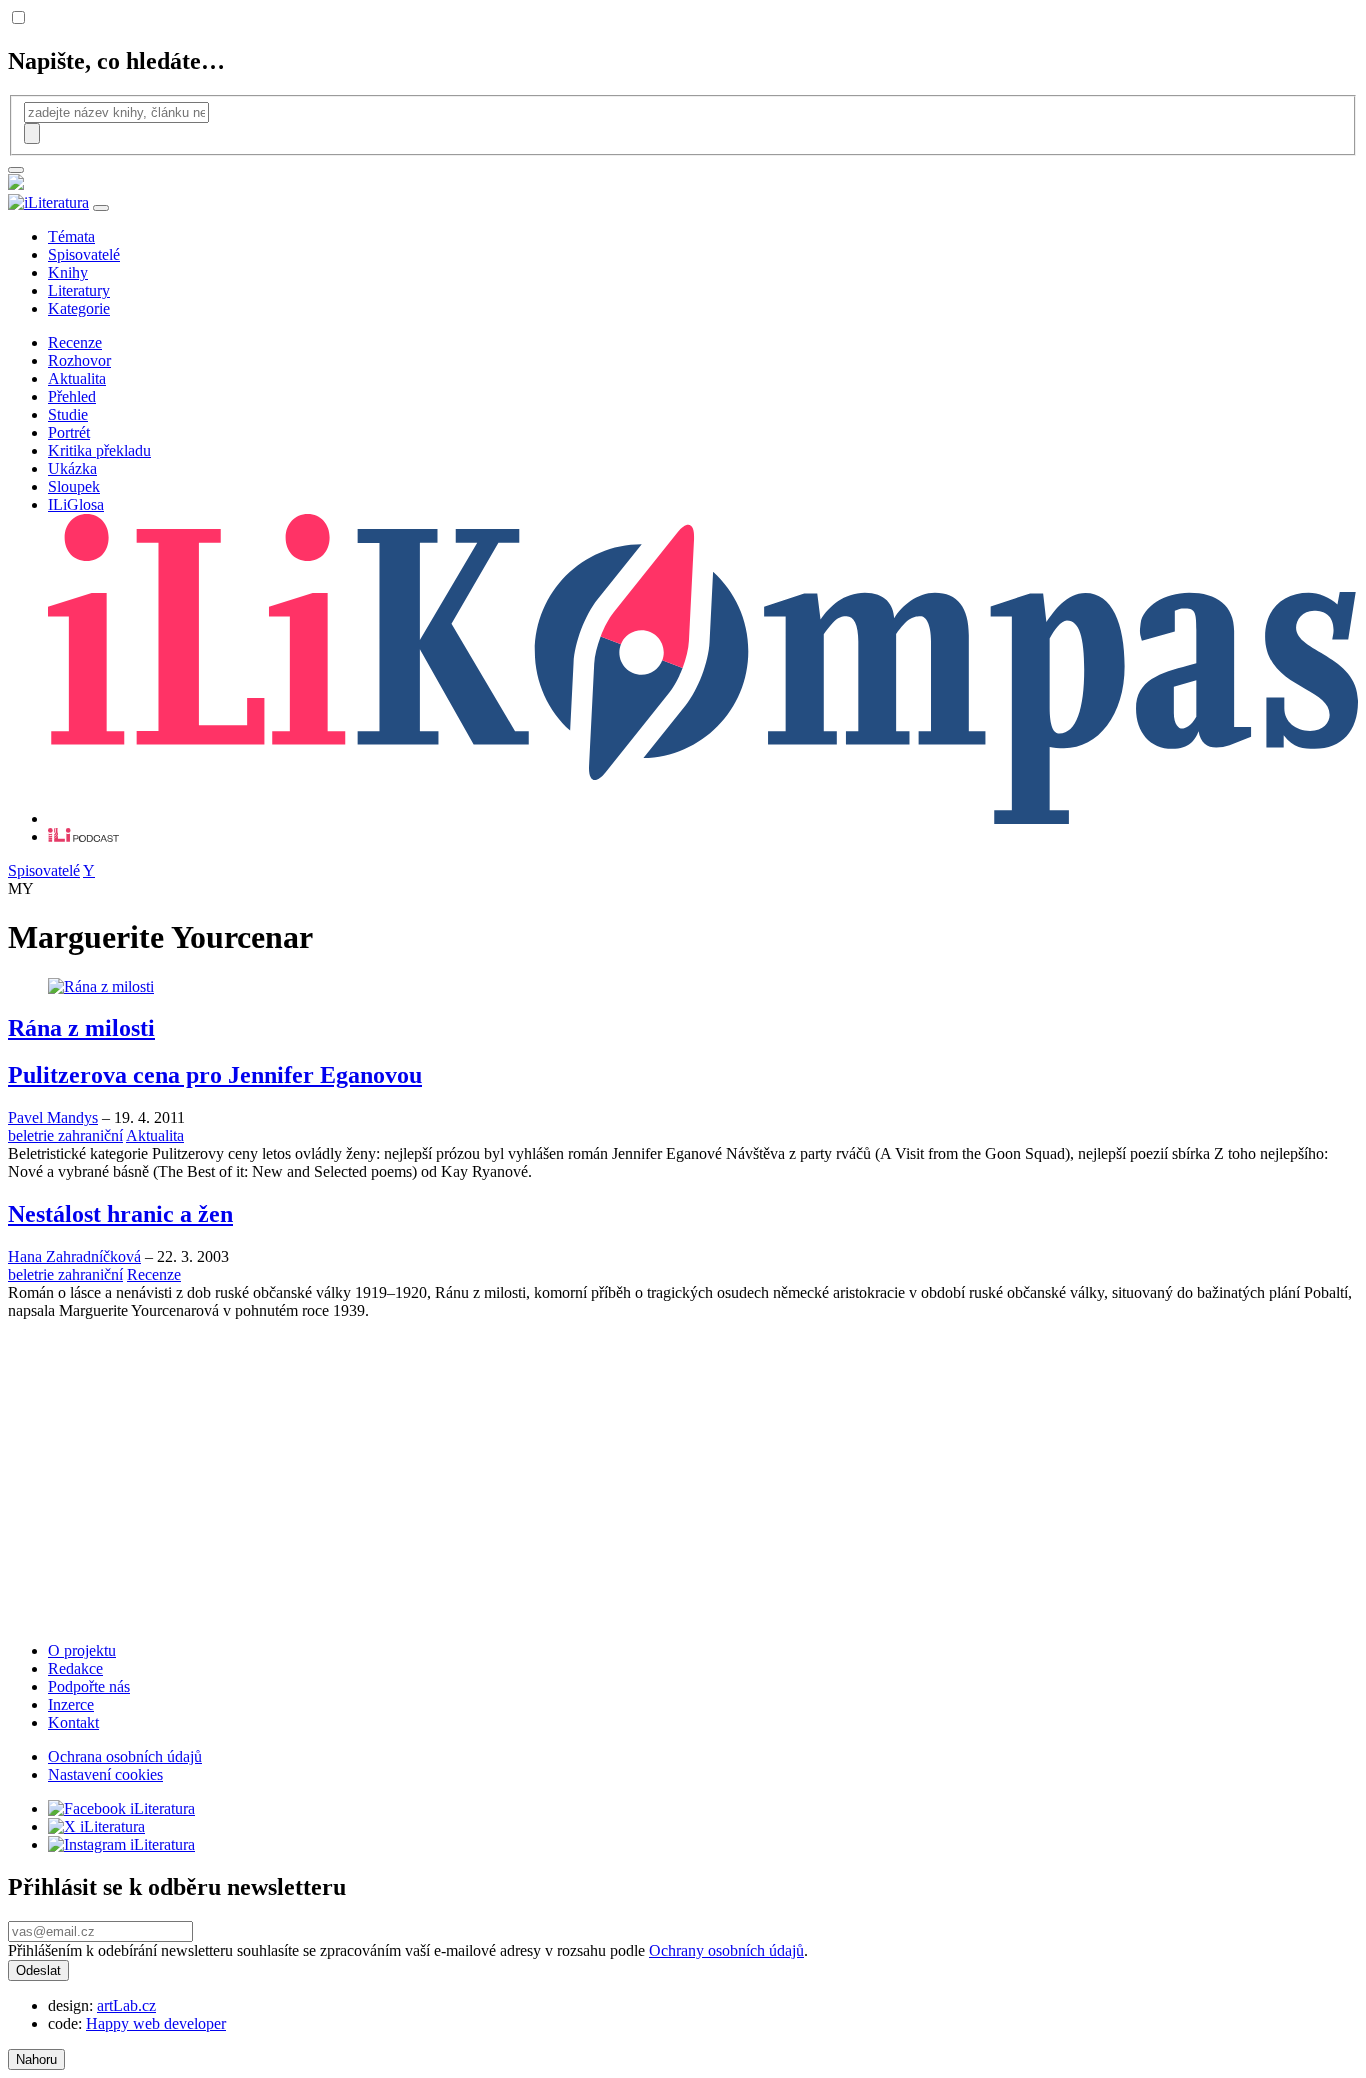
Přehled (72, 396)
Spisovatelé (84, 254)
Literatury (79, 290)
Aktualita (77, 378)
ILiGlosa (76, 504)
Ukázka (72, 468)
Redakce (75, 1668)
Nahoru (36, 2059)
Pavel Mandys (53, 1117)
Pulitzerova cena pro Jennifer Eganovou (215, 1075)
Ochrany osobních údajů (726, 1950)
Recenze (75, 342)
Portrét (69, 432)
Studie (68, 414)
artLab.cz (126, 2005)
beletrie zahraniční (65, 1135)
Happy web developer (156, 2023)
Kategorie (79, 308)
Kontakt (73, 1722)
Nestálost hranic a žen (120, 1214)
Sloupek (74, 486)
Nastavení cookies (105, 1774)
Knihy (68, 272)
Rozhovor (79, 360)
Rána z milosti (81, 1028)
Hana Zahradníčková (74, 1256)
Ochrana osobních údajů (125, 1756)
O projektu (82, 1650)
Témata (71, 236)
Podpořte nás (89, 1686)
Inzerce (71, 1704)
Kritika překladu (99, 450)
